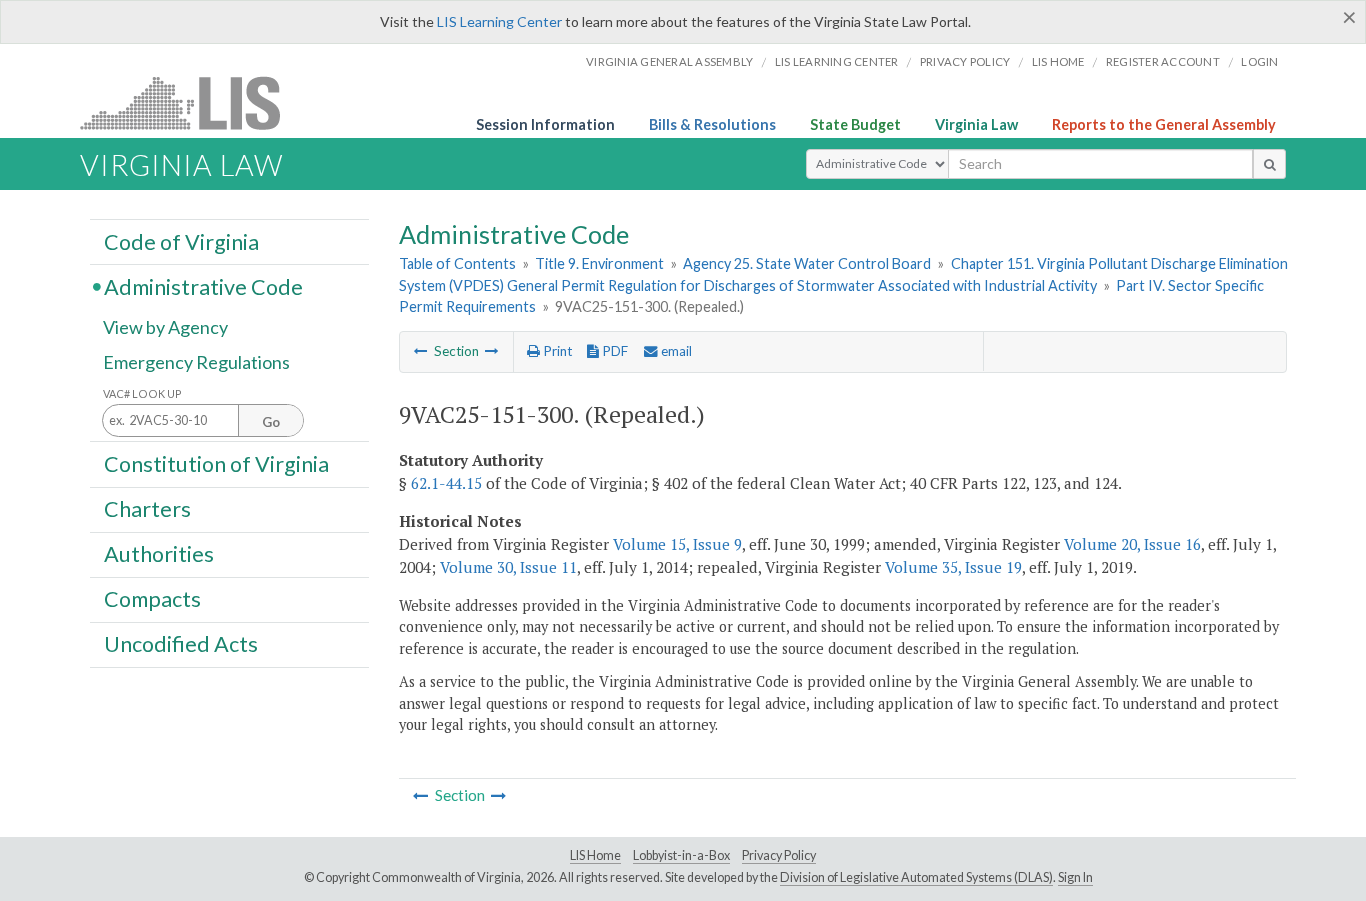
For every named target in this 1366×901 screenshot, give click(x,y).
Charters (147, 509)
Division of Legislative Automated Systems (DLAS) (916, 877)
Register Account (1163, 61)
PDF (613, 351)
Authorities (159, 554)
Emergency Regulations (196, 362)
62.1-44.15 (446, 483)
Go (271, 422)
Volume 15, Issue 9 (677, 544)
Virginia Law (976, 124)
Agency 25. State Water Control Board (807, 263)
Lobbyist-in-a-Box (681, 855)
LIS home (1058, 61)
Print (556, 351)
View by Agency (165, 327)
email (675, 351)
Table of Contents (457, 263)
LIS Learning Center (499, 21)
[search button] (1269, 164)
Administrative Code (203, 286)
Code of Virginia (181, 241)
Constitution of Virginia (216, 463)
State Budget (855, 124)
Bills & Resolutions (712, 124)
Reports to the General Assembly (1164, 124)
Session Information (545, 124)
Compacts (152, 599)
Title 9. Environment (599, 263)
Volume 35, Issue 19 (953, 567)
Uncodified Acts (181, 644)
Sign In (1075, 877)
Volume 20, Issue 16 (1132, 544)
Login (1259, 61)
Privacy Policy (965, 61)
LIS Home (595, 855)
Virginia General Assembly (669, 61)
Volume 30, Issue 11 (508, 567)
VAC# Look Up (142, 393)
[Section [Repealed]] (421, 351)
